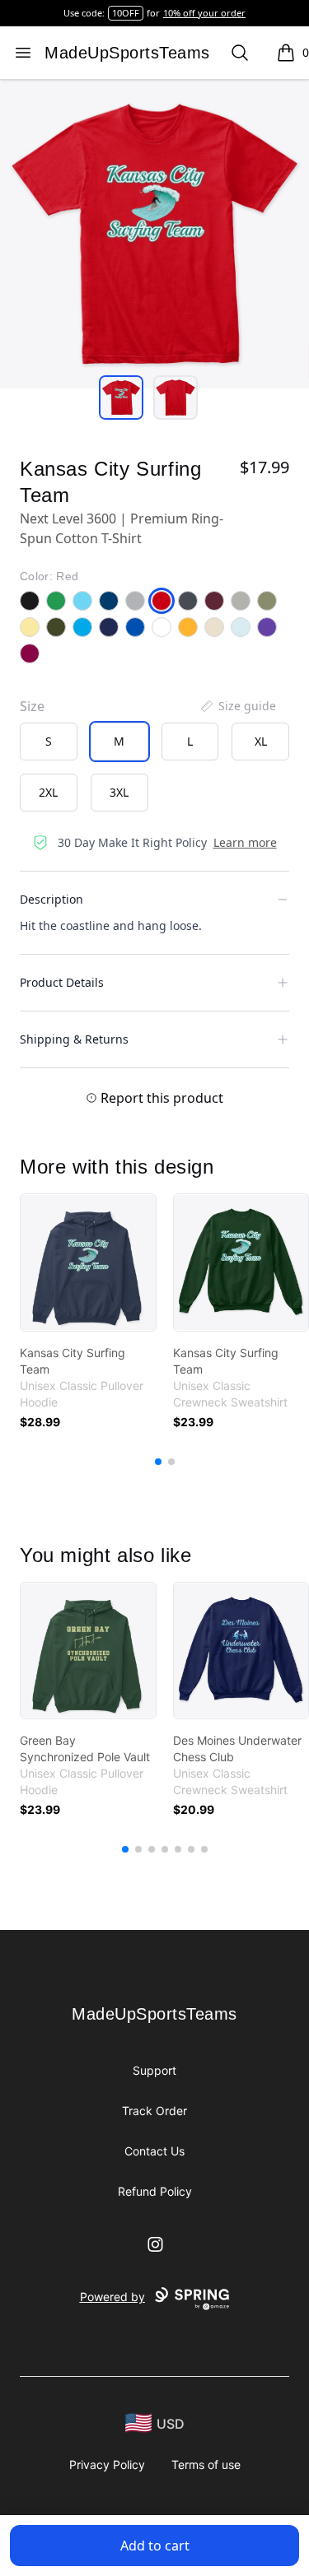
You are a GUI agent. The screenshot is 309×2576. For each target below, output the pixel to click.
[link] (88, 1262)
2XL (48, 792)
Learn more (245, 842)
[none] (237, 706)
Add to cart (155, 2546)
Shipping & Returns (74, 1039)
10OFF (126, 13)
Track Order (154, 2111)
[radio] (49, 742)
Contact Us (154, 2151)
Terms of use (206, 2464)
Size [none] (32, 706)
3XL (119, 792)
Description (51, 899)
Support (154, 2070)
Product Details (62, 982)
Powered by (112, 2297)
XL (261, 741)
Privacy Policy (107, 2464)
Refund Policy (155, 2191)
